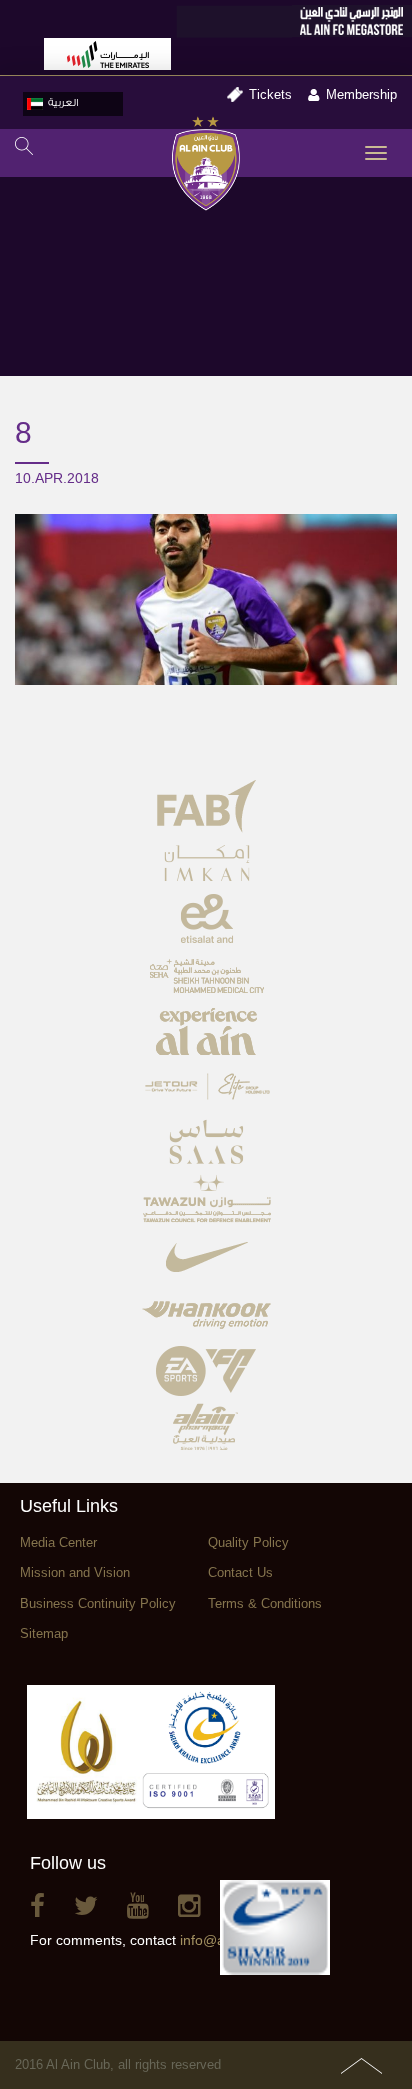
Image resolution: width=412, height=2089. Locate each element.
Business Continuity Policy (98, 1603)
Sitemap (44, 1633)
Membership (361, 94)
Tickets (270, 94)
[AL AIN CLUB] (206, 165)
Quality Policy (248, 1542)
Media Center (58, 1542)
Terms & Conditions (265, 1603)
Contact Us (240, 1572)
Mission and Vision (75, 1572)
